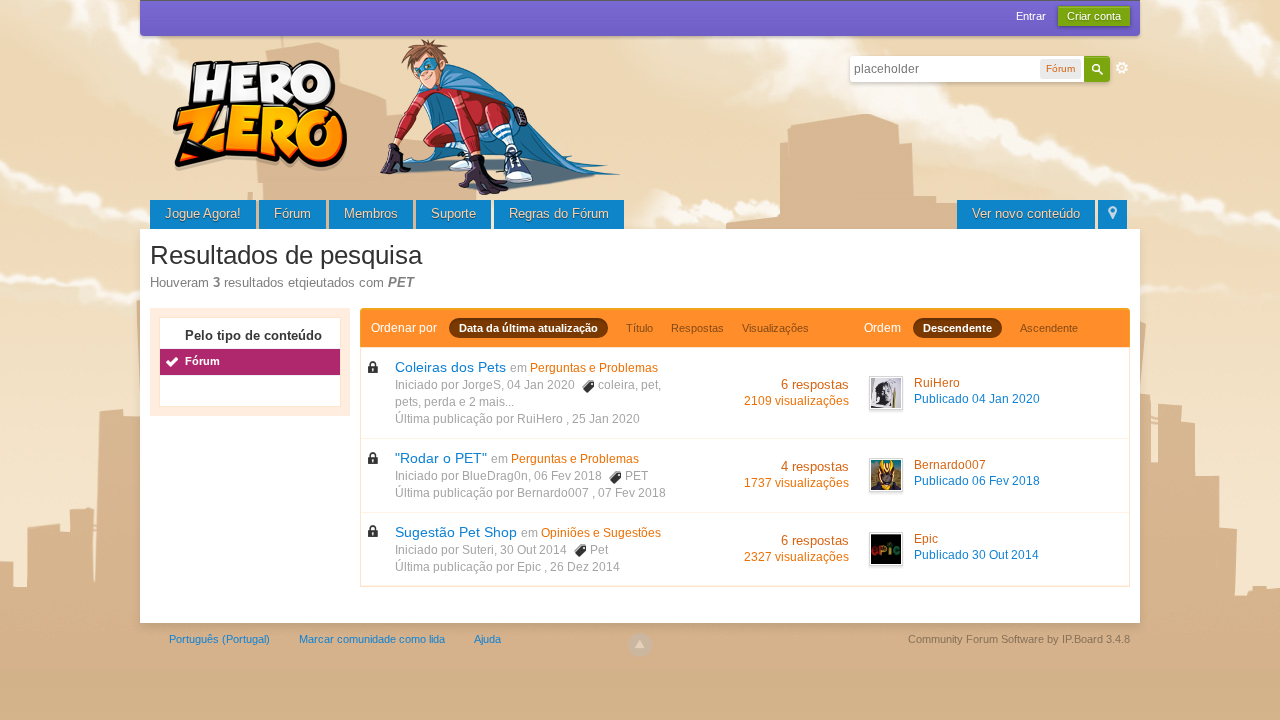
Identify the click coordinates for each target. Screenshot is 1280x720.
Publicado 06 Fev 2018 (977, 481)
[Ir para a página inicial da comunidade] (400, 114)
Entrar (1031, 16)
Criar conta (1094, 16)
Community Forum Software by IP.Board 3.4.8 (1019, 639)
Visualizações (775, 328)
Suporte (453, 213)
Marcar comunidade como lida (372, 639)
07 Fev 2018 (632, 493)
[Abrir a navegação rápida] (1112, 214)
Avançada (1122, 68)
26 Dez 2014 (585, 567)
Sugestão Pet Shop (456, 532)
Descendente (957, 328)
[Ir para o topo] (640, 645)
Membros (371, 213)
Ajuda (487, 639)
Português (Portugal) (219, 639)
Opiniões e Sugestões (601, 533)
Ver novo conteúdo (1026, 213)
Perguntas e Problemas (594, 368)
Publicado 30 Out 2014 (976, 555)
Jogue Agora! (203, 213)
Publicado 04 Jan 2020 (977, 399)
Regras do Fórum (559, 213)
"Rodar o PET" (441, 458)
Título (639, 328)
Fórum (292, 213)
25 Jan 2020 (606, 419)
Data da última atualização (528, 328)
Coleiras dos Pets (450, 367)
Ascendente (1049, 328)
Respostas (697, 328)
